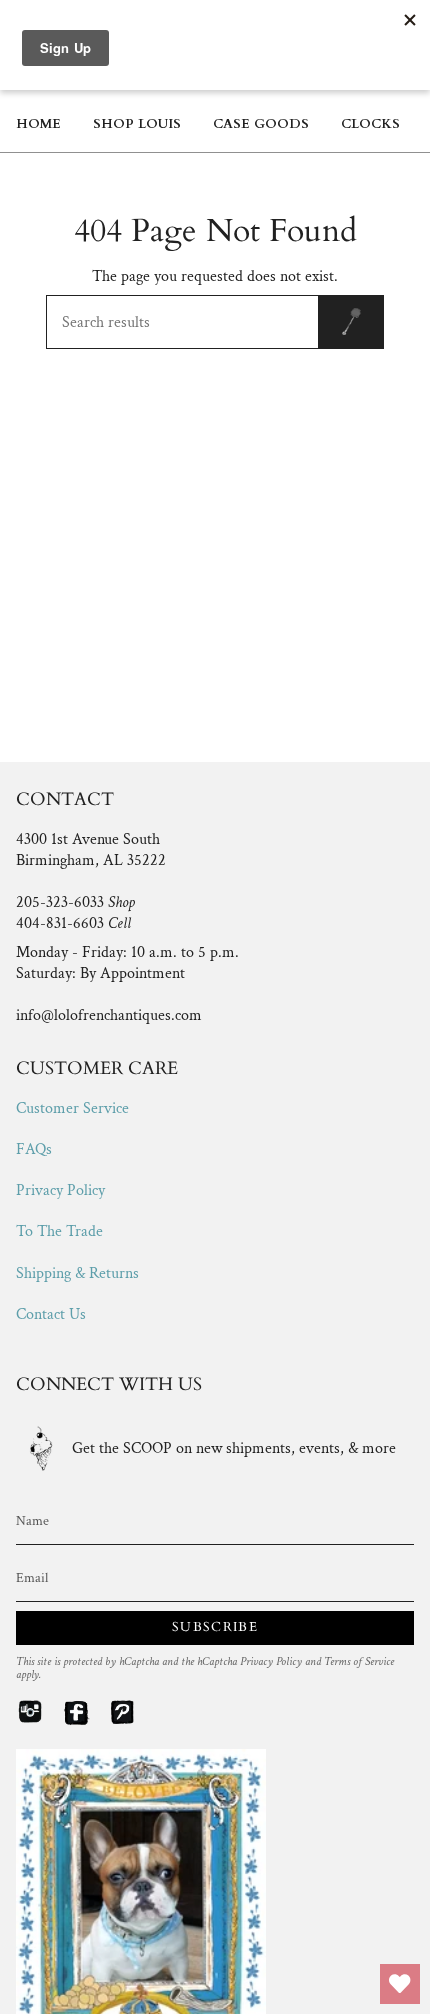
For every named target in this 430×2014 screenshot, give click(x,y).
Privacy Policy (60, 1190)
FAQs (34, 1149)
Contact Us (51, 1314)
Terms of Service (359, 1661)
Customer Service (72, 1108)
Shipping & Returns (77, 1273)
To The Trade (59, 1231)
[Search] (351, 322)
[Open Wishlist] (400, 1984)
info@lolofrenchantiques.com (109, 1015)
